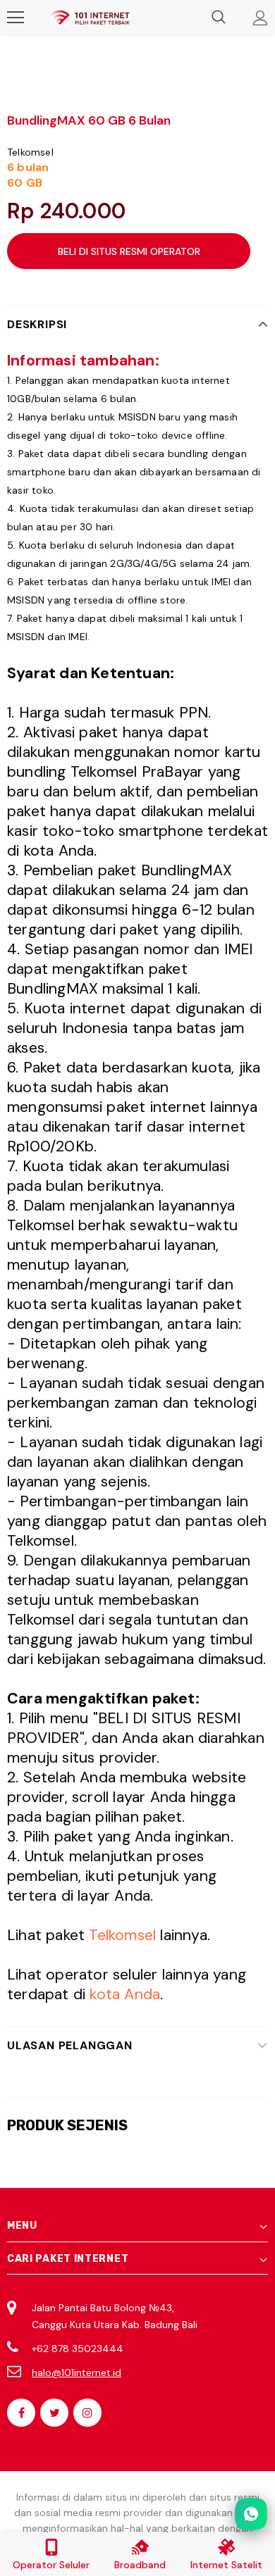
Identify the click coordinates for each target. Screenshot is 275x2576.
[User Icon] (261, 18)
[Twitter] (54, 2413)
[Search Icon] (219, 18)
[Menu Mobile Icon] (16, 18)
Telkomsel (30, 152)
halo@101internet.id (77, 2372)
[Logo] (90, 18)
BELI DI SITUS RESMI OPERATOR (129, 251)
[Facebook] (21, 2413)
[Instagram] (87, 2413)
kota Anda (125, 1994)
